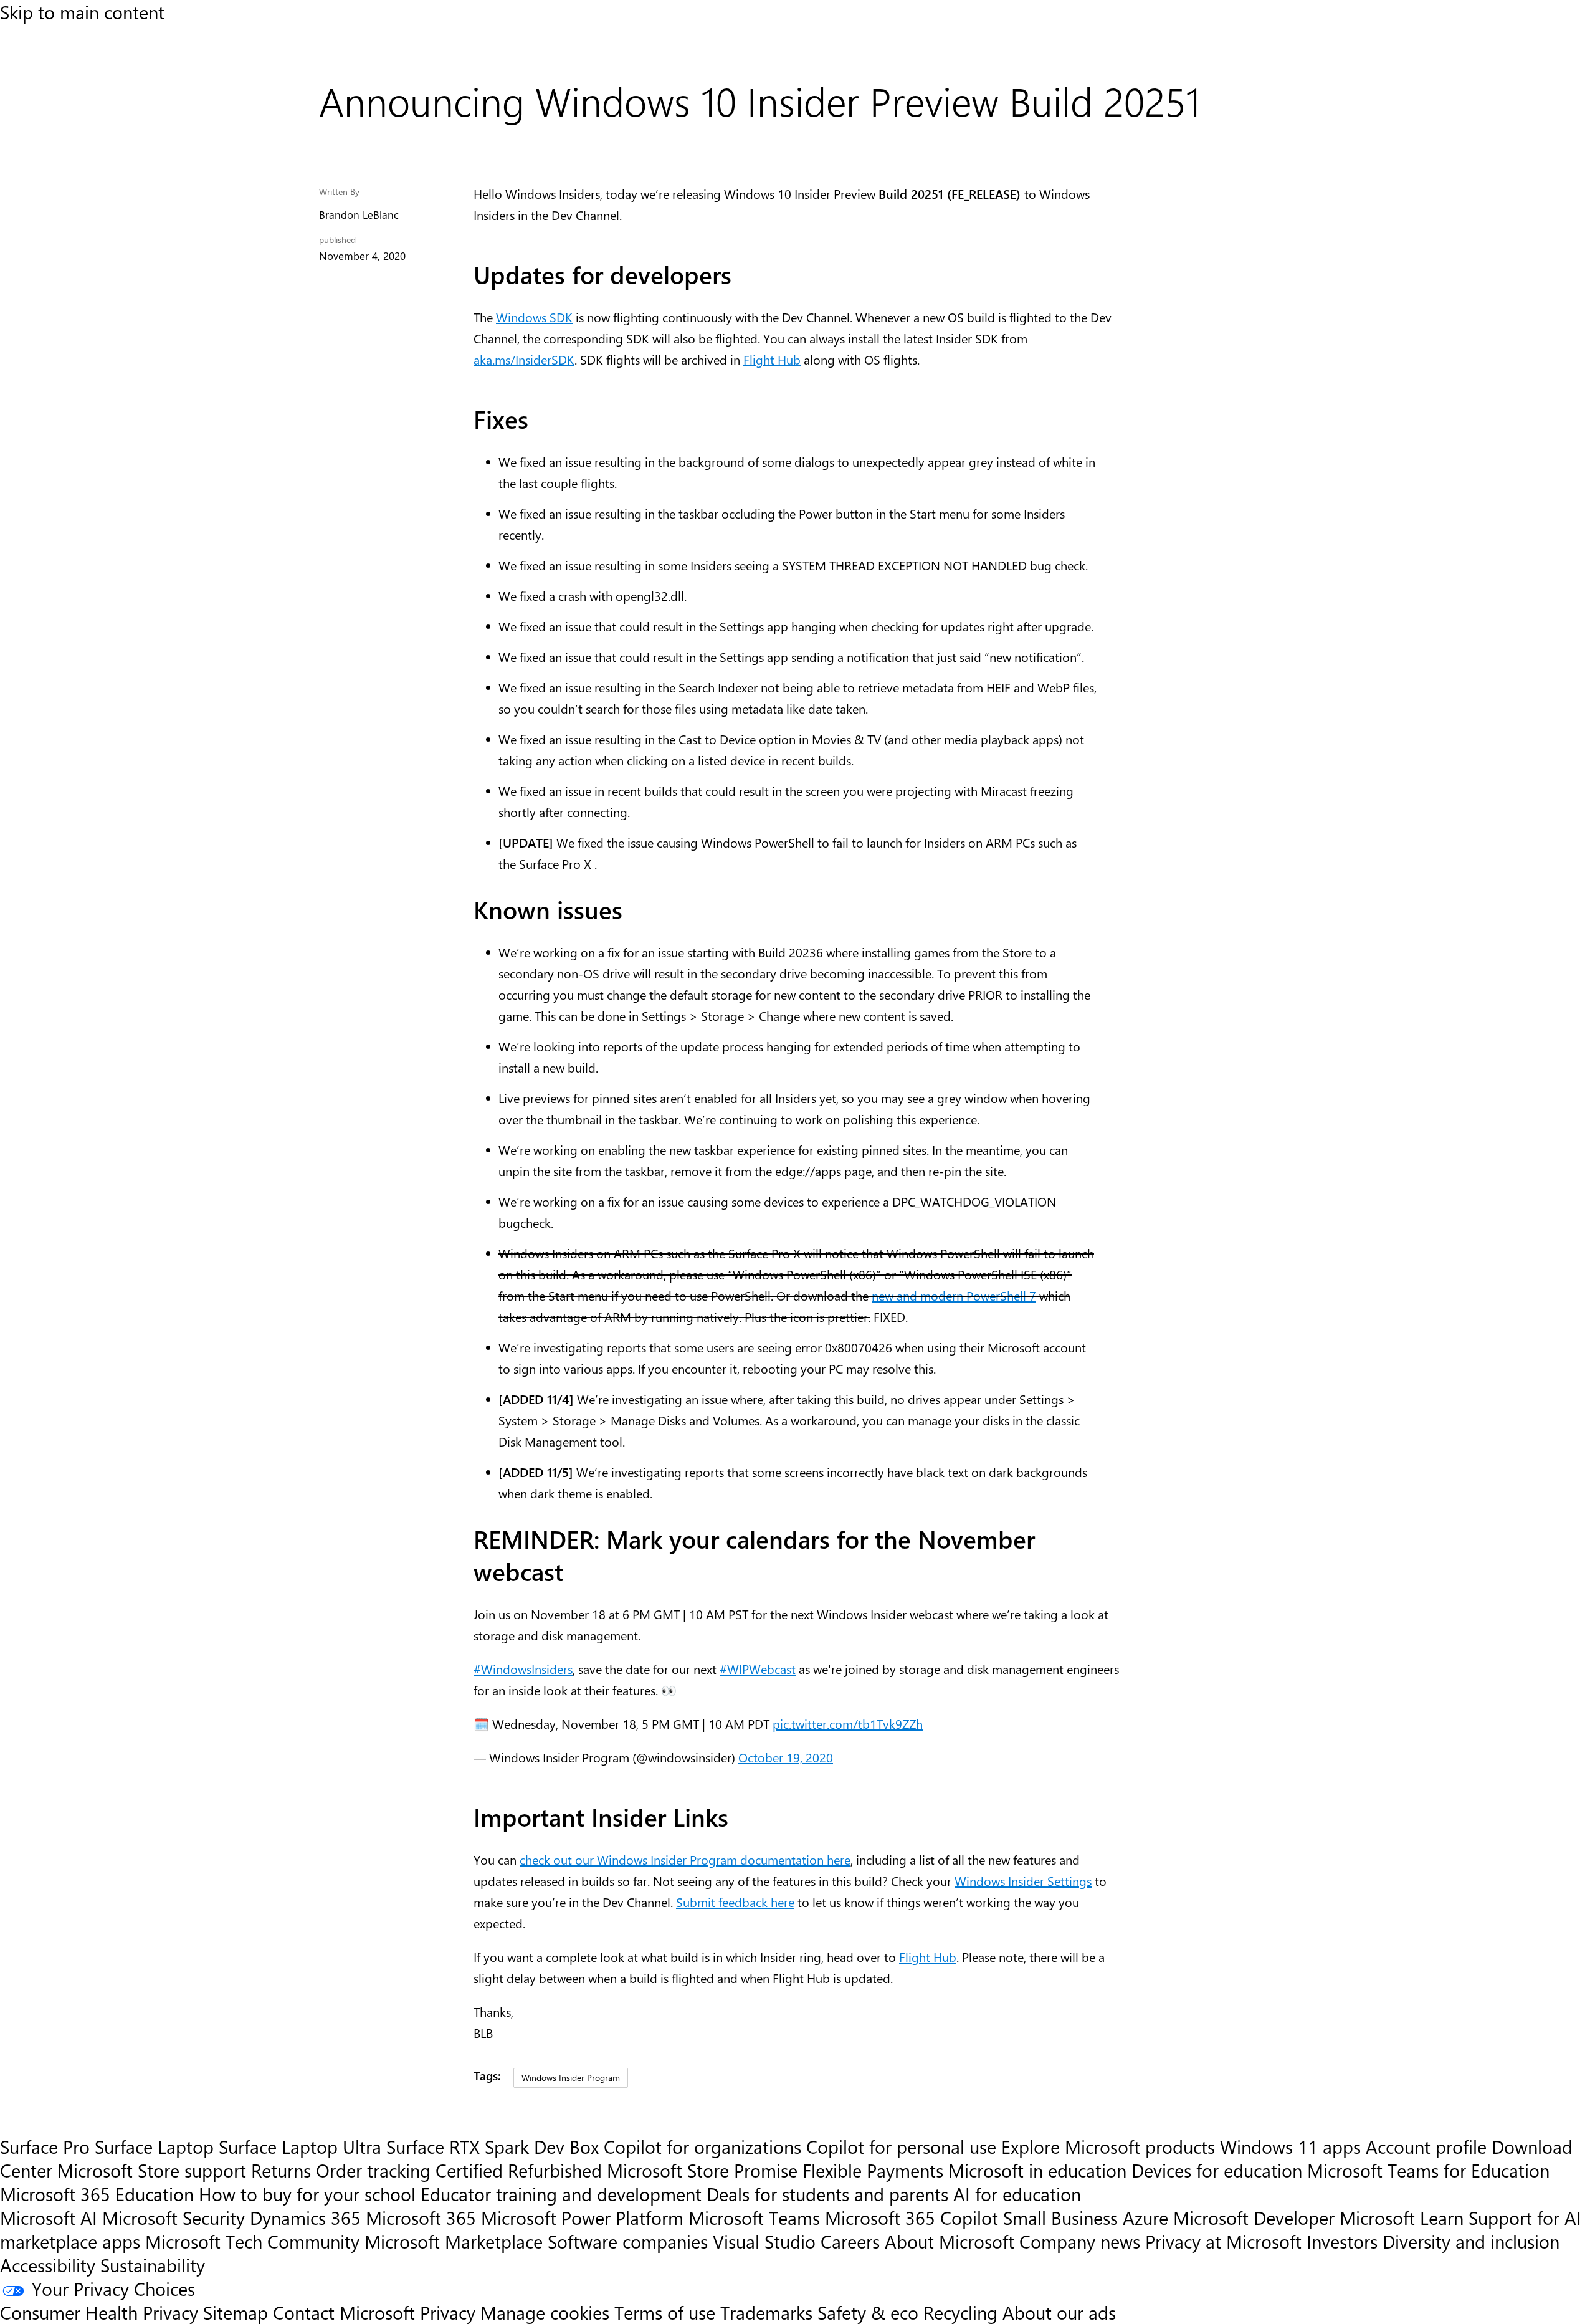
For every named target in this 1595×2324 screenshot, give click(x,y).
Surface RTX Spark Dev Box (493, 2146)
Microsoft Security (174, 2217)
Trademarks (766, 2312)
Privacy (450, 2312)
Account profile (1426, 2146)
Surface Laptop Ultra (300, 2146)
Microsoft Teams (754, 2217)
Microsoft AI (49, 2217)
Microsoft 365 (421, 2217)
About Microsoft (950, 2241)
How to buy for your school (307, 2194)
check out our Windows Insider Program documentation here (685, 1859)
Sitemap (236, 2312)
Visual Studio (764, 2241)
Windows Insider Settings (1023, 1881)
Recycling (960, 2312)
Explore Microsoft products (1108, 2146)
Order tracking (373, 2170)
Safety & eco (868, 2312)
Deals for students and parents (827, 2194)
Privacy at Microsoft (1223, 2241)
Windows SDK (534, 317)
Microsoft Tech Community (252, 2241)
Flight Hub (772, 359)
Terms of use (665, 2312)
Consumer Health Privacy (99, 2312)
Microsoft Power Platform (582, 2217)
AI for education (1017, 2194)
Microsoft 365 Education (97, 2194)
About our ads (1059, 2312)
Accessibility (48, 2265)
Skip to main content (82, 12)
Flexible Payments (873, 2170)
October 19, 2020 (786, 1757)
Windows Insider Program (571, 2077)
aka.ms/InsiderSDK (524, 359)
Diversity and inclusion (1471, 2241)
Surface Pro (45, 2146)
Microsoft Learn (1402, 2217)
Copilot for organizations (702, 2146)
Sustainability (153, 2265)
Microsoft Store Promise (702, 2170)
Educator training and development (561, 2194)
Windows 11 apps (1290, 2146)
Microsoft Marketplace (454, 2241)
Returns (281, 2170)
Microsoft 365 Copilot (912, 2217)
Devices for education (1217, 2170)
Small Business (1060, 2217)
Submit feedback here (735, 1902)
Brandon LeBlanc (359, 214)
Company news (1080, 2241)
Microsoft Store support (152, 2170)
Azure (1145, 2217)
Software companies (628, 2241)
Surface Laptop (154, 2146)
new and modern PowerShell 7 (954, 1295)
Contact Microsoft (344, 2312)
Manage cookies (545, 2312)
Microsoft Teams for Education (1428, 2170)
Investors (1342, 2241)
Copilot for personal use (901, 2146)
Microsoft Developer (1254, 2217)
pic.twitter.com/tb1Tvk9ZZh (848, 1724)
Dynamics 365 (305, 2217)
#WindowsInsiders (523, 1669)
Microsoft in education (1037, 2170)
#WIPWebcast (758, 1669)
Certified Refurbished (519, 2170)
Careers (850, 2241)
